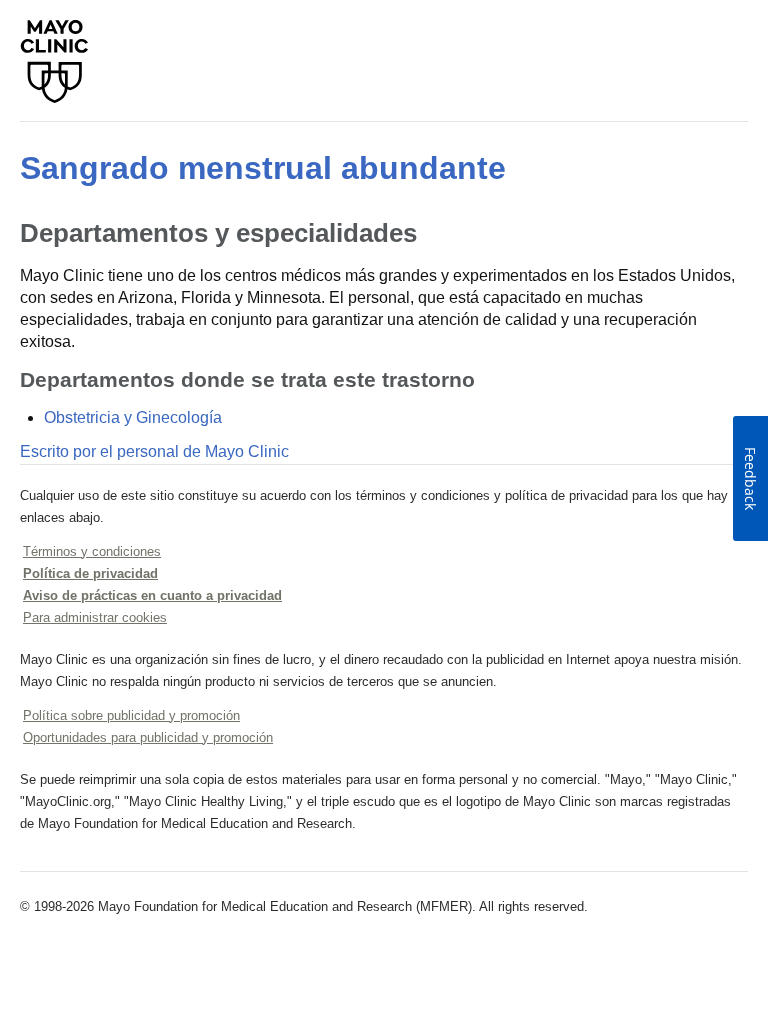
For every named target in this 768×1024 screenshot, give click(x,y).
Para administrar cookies (95, 617)
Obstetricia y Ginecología (133, 417)
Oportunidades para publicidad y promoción (148, 737)
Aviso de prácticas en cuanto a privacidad (152, 595)
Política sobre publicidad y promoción (131, 715)
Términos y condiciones (92, 551)
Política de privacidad (90, 573)
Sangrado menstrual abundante (263, 168)
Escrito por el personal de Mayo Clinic (154, 451)
